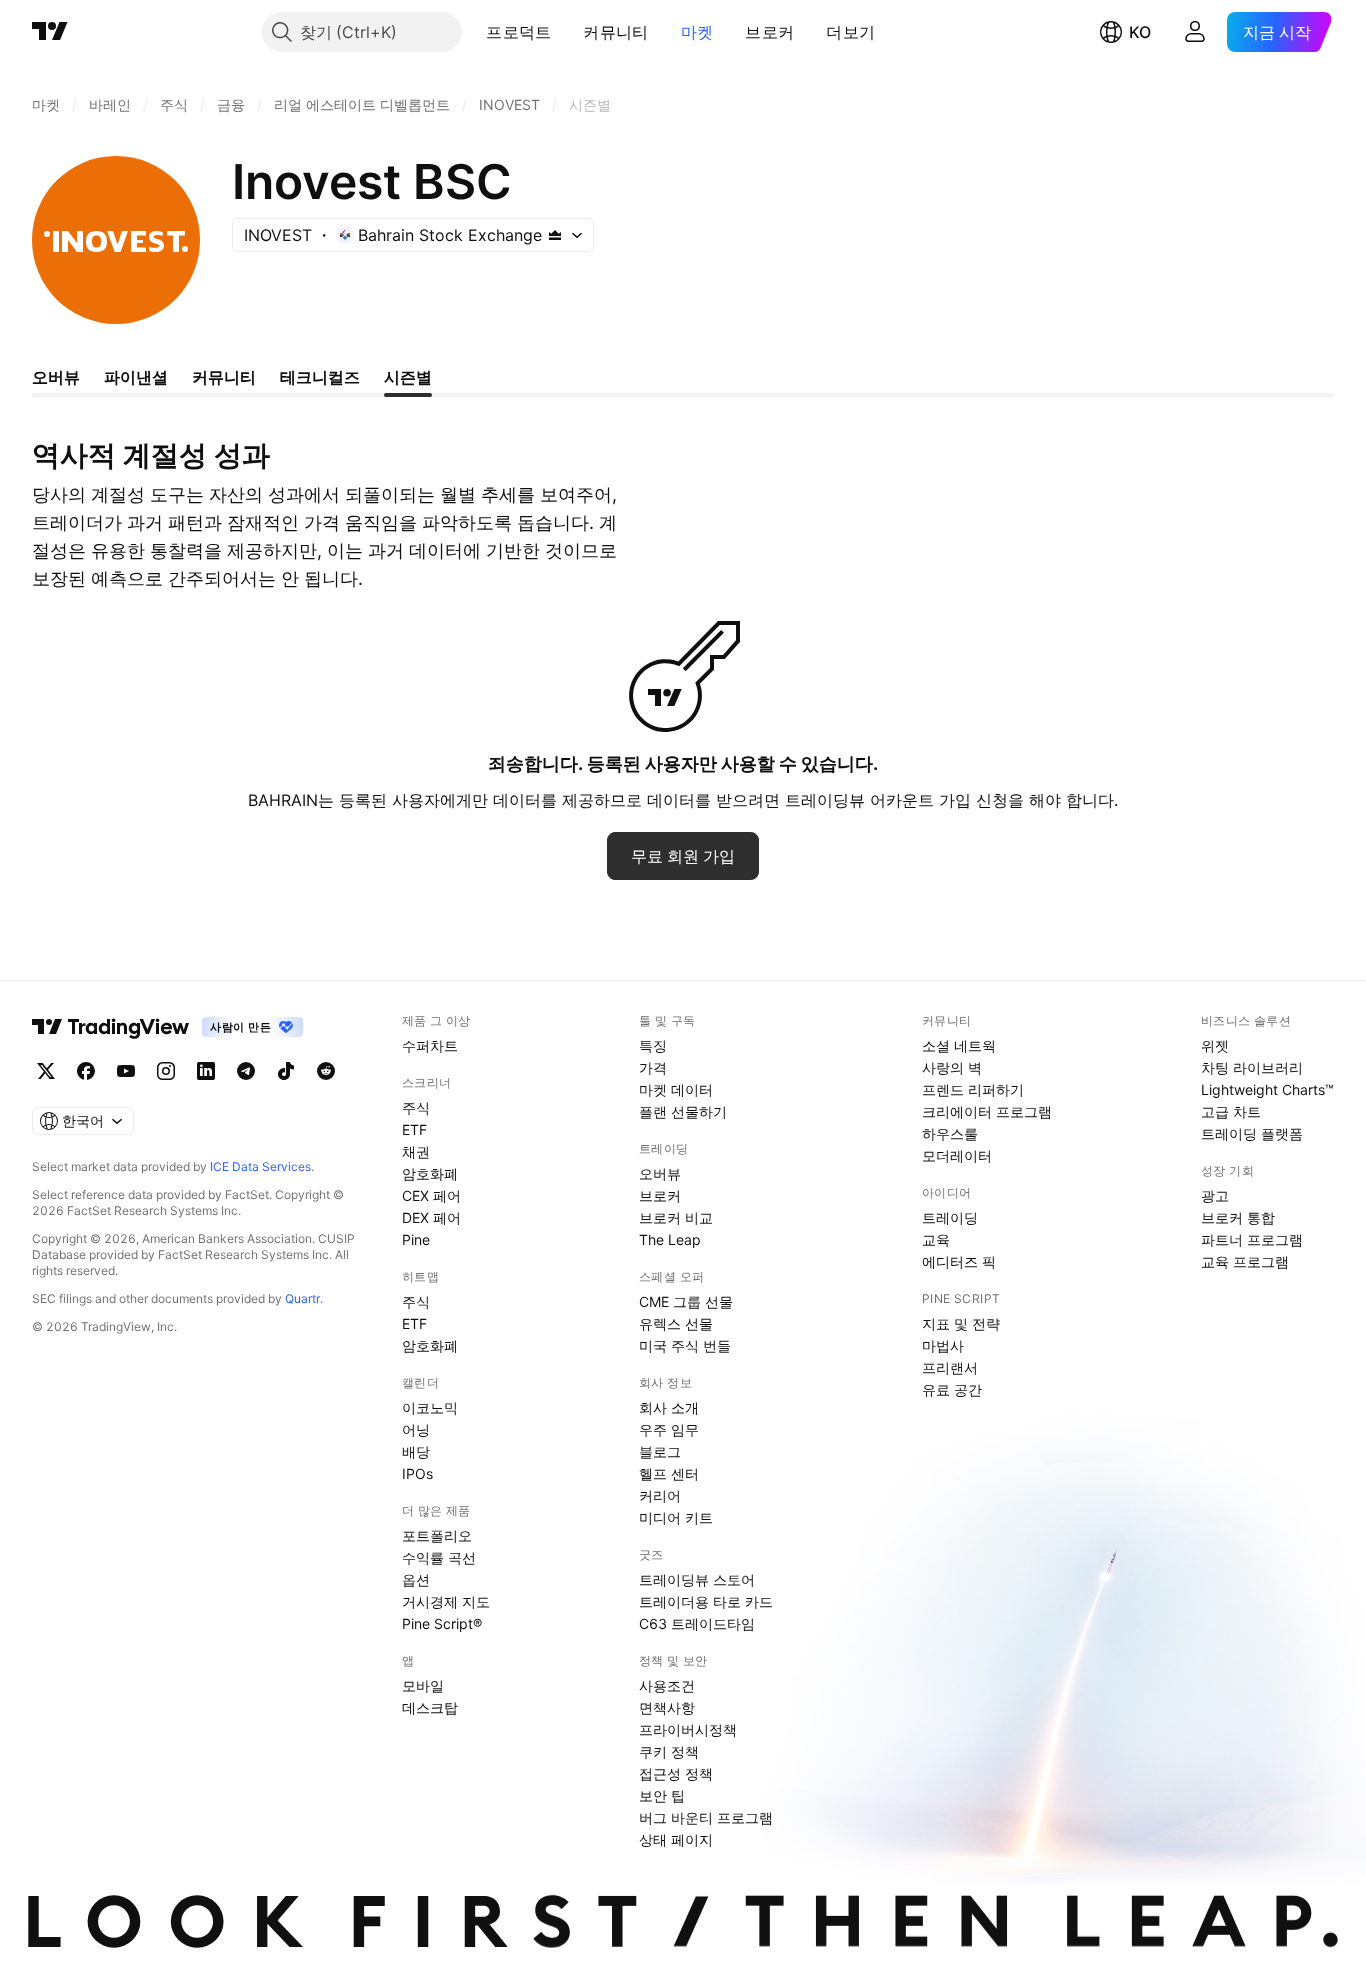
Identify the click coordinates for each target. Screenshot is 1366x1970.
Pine (416, 1239)
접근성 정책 (676, 1773)
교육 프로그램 (1245, 1261)
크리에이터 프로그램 (987, 1111)
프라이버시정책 (688, 1729)
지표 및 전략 (961, 1323)
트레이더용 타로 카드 (706, 1601)
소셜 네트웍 (959, 1045)
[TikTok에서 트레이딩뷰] (286, 1071)
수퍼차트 (430, 1045)
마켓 (697, 32)
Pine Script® (442, 1623)
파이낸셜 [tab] (136, 377)
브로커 (769, 32)
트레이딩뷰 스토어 (697, 1579)
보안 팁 (662, 1795)
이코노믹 (430, 1407)
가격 (653, 1067)
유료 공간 (952, 1389)
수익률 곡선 (439, 1557)
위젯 (1215, 1045)
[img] (555, 235)
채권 (416, 1151)
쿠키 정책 (669, 1751)
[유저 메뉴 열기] (1195, 32)
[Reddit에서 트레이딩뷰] (326, 1071)
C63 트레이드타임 (697, 1623)
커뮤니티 (615, 32)
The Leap (670, 1239)
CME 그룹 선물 (686, 1301)
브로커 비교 (676, 1217)
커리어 (660, 1495)
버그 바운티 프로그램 (706, 1817)
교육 (936, 1239)
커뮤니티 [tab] (224, 377)
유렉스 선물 (676, 1323)
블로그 (660, 1451)
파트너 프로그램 (1252, 1239)
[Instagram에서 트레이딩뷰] (166, 1071)
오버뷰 (660, 1173)
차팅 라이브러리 (1252, 1067)
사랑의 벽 (952, 1067)
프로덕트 (518, 32)
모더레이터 (957, 1155)
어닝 (416, 1429)
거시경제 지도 (446, 1601)
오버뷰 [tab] (56, 377)
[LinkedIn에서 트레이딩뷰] (206, 1071)
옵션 (416, 1579)
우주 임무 (669, 1429)
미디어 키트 (676, 1517)
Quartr (302, 1298)
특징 (653, 1045)
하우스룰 (950, 1133)
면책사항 (667, 1707)
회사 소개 (669, 1407)
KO (1140, 32)
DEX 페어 (431, 1217)
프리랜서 (950, 1367)
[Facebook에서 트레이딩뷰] (86, 1071)
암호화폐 (430, 1173)
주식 (416, 1107)
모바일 (423, 1685)
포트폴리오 (437, 1535)
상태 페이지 (676, 1839)
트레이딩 (950, 1217)
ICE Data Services (260, 1166)
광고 (1215, 1195)
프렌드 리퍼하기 (973, 1089)
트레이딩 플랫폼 (1252, 1133)
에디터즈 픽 (959, 1261)
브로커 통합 (1238, 1217)
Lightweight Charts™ (1267, 1089)
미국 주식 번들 (685, 1345)
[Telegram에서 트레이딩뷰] (246, 1071)
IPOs (417, 1473)
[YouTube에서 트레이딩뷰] (126, 1071)
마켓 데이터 (676, 1089)
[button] (566, 32)
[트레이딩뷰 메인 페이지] (50, 32)
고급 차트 (1231, 1111)
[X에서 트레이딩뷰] (46, 1071)
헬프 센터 (669, 1473)
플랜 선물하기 (683, 1111)
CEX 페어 (431, 1195)
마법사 (943, 1345)
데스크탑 (430, 1707)
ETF (414, 1129)
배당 (416, 1451)
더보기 (850, 32)
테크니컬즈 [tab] (320, 377)
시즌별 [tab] (408, 377)
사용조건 (667, 1685)
